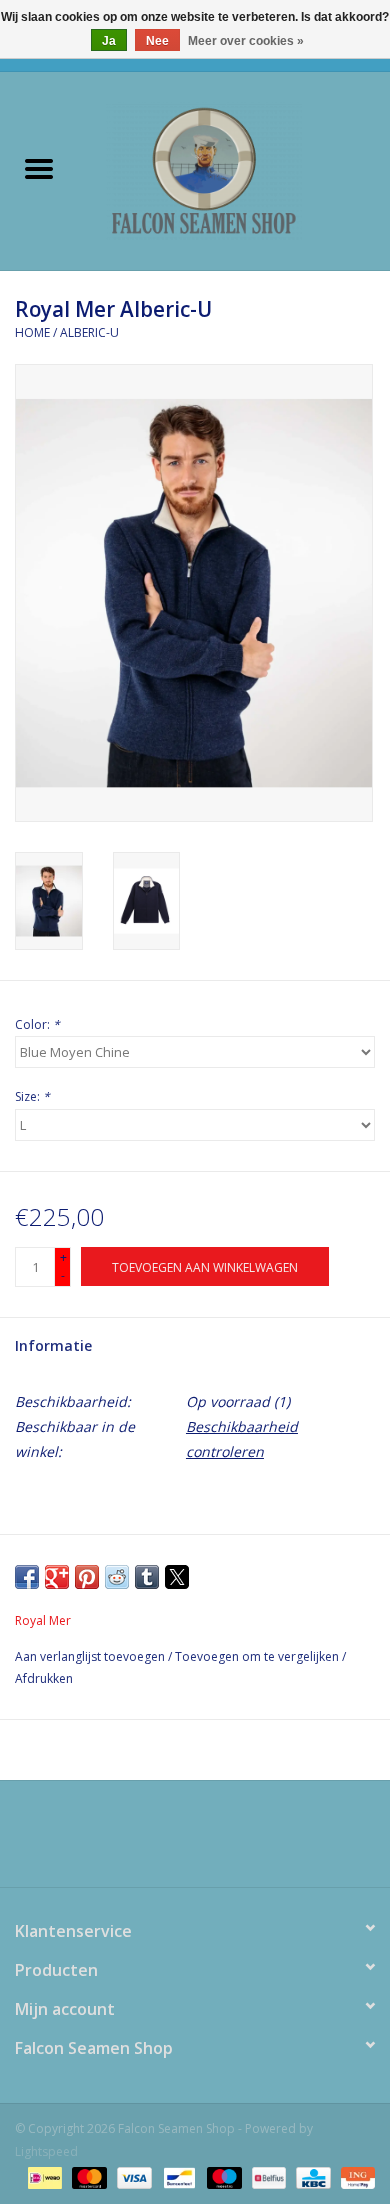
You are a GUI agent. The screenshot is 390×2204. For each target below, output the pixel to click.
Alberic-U (89, 332)
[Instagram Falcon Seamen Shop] (213, 1841)
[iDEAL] (43, 2176)
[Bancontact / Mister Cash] (177, 2176)
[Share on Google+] (57, 1577)
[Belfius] (267, 2176)
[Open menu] (39, 168)
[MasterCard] (87, 2176)
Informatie (53, 1345)
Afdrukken (44, 1678)
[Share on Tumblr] (147, 1577)
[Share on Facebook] (27, 1577)
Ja (109, 41)
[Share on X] (177, 1577)
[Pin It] (87, 1577)
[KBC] (311, 2176)
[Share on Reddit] (117, 1577)
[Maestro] (222, 2176)
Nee (157, 41)
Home (32, 332)
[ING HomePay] (354, 2176)
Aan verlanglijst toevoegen (91, 1656)
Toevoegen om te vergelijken (258, 1656)
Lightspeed (46, 2151)
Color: (37, 1024)
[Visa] (132, 2176)
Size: (32, 1096)
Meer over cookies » (246, 41)
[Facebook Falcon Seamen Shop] (177, 1841)
